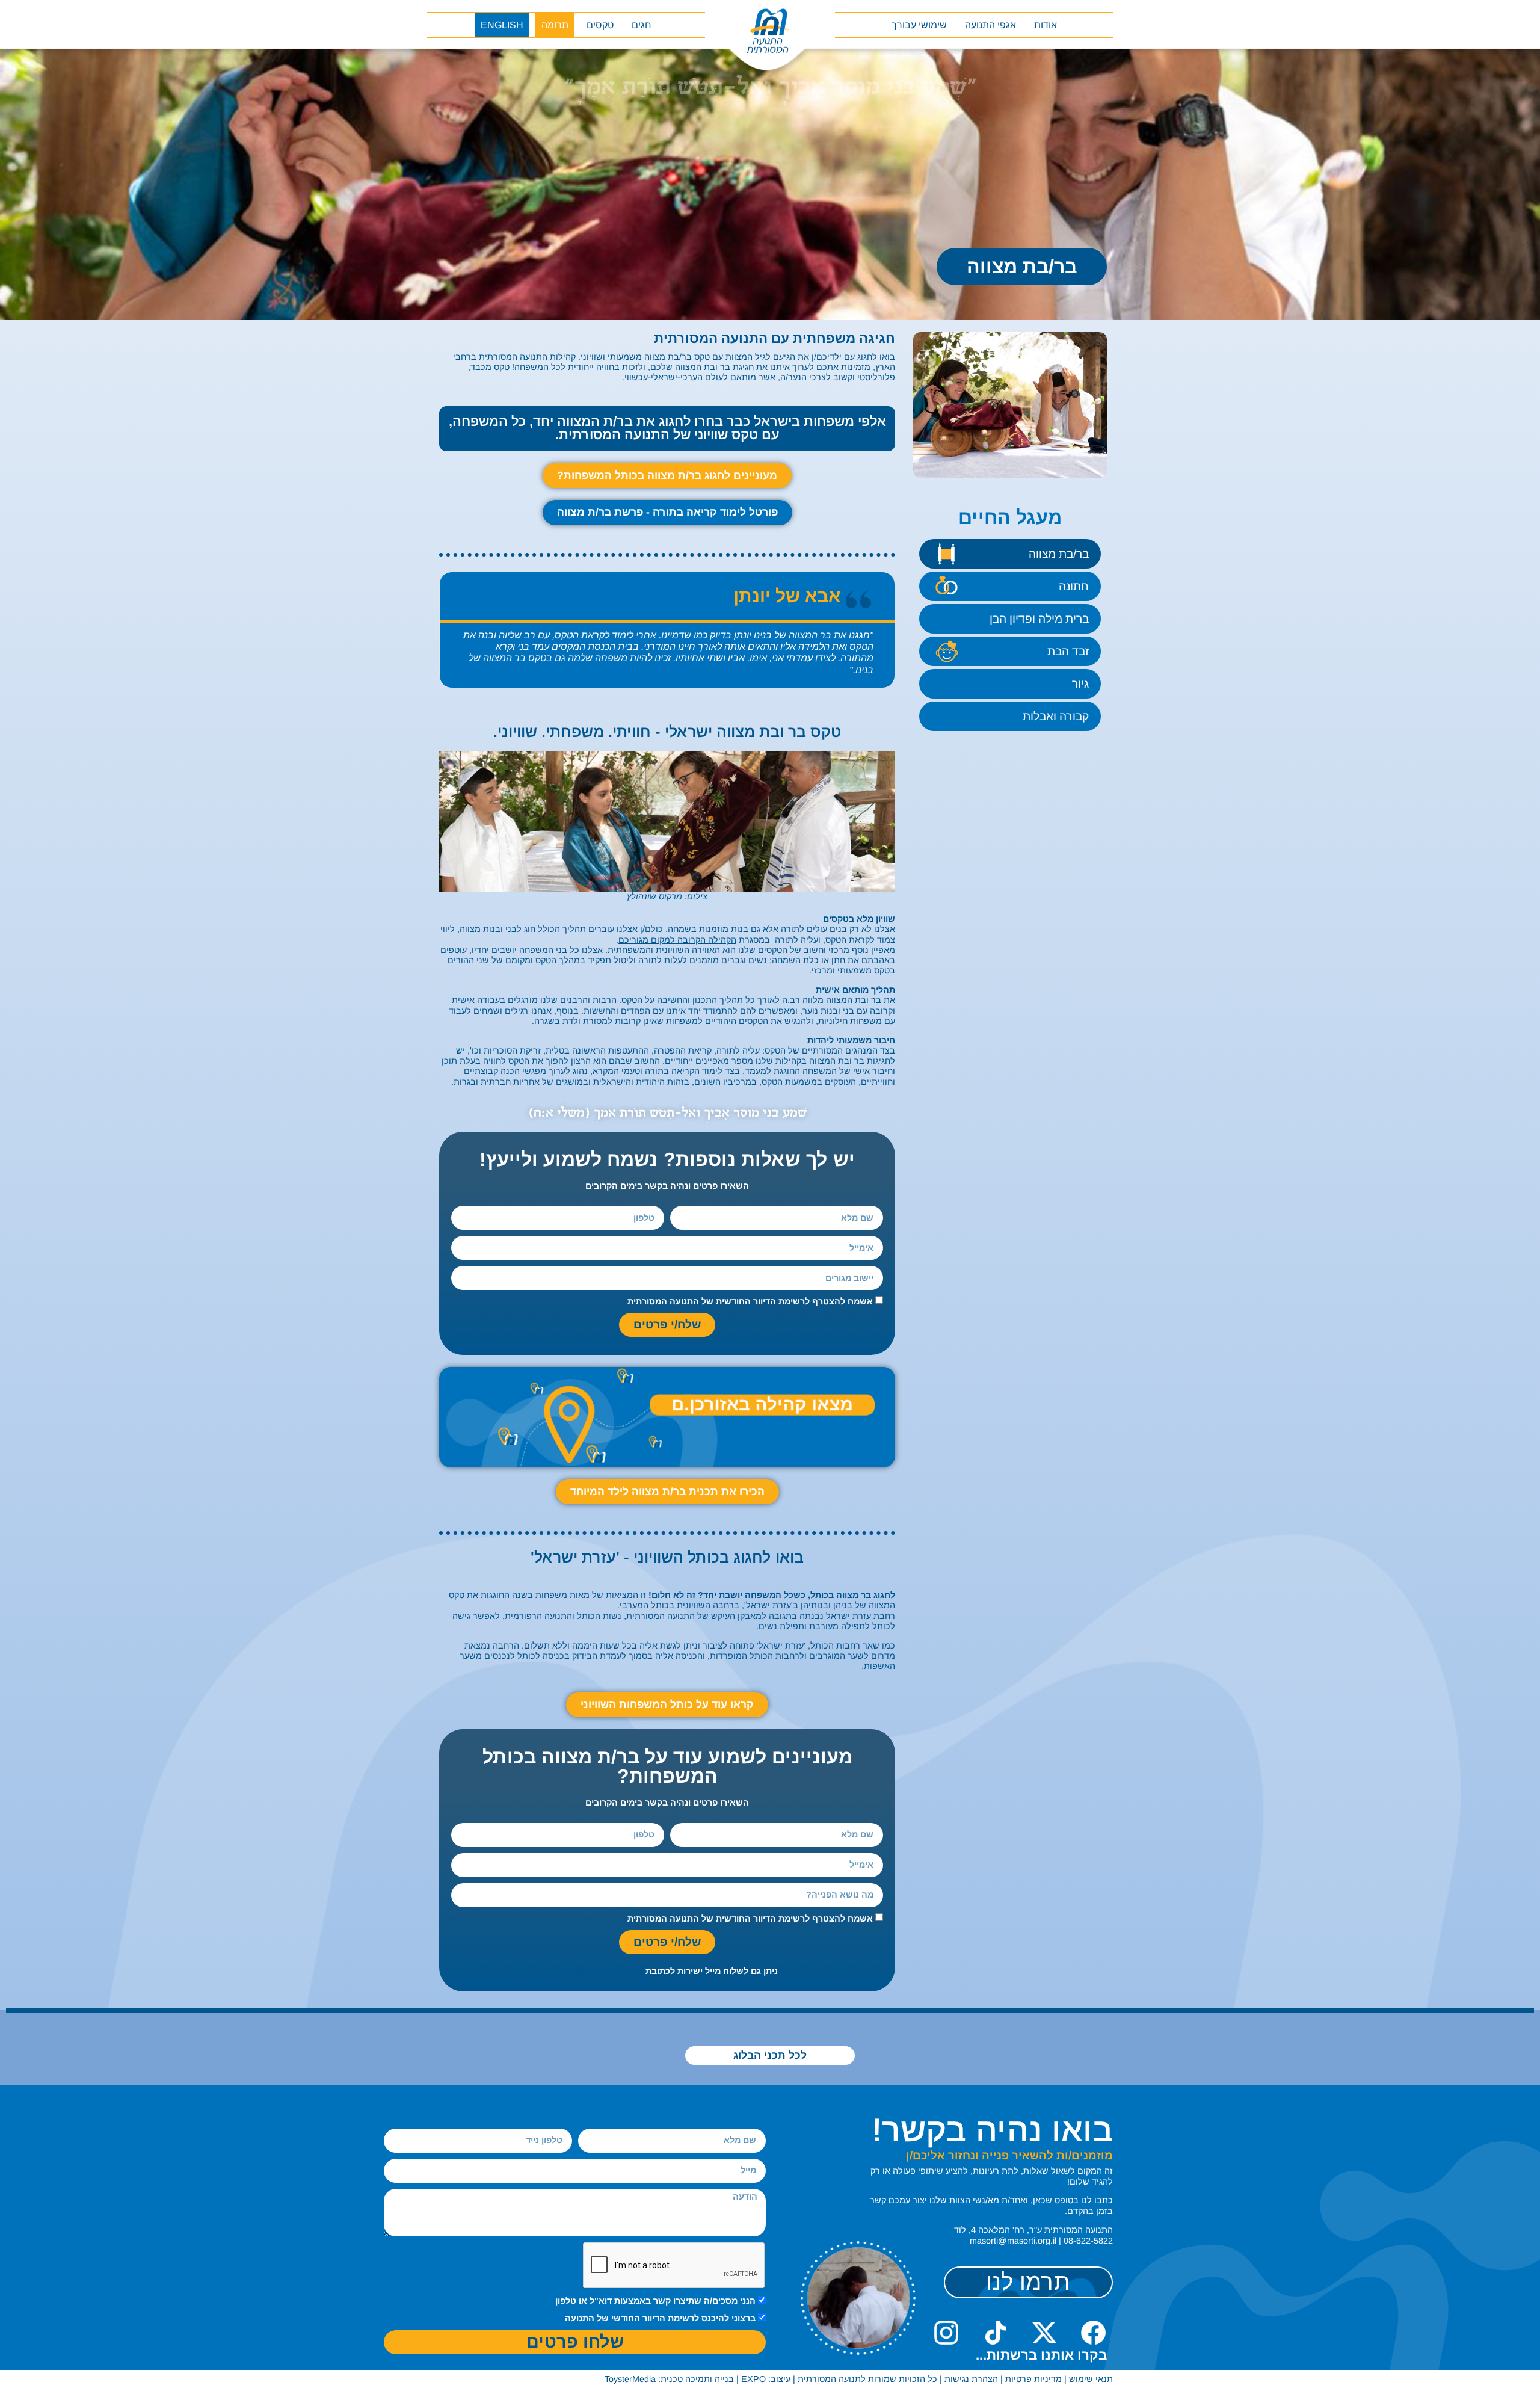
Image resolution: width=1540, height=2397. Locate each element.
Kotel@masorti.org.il (600, 1971)
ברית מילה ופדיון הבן (1039, 619)
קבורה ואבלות (1056, 716)
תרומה (555, 25)
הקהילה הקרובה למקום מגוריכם (677, 940)
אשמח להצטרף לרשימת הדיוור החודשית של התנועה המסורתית (750, 1301)
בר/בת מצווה (1059, 554)
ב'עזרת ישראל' (771, 1605)
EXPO (753, 2379)
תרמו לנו (1028, 2282)
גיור (1080, 684)
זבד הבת (1068, 651)
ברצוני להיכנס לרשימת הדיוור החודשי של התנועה (660, 2318)
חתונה (1074, 586)
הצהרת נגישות (971, 2379)
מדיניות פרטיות (1033, 2379)
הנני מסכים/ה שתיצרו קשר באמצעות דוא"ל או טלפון (655, 2301)
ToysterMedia (630, 2379)
